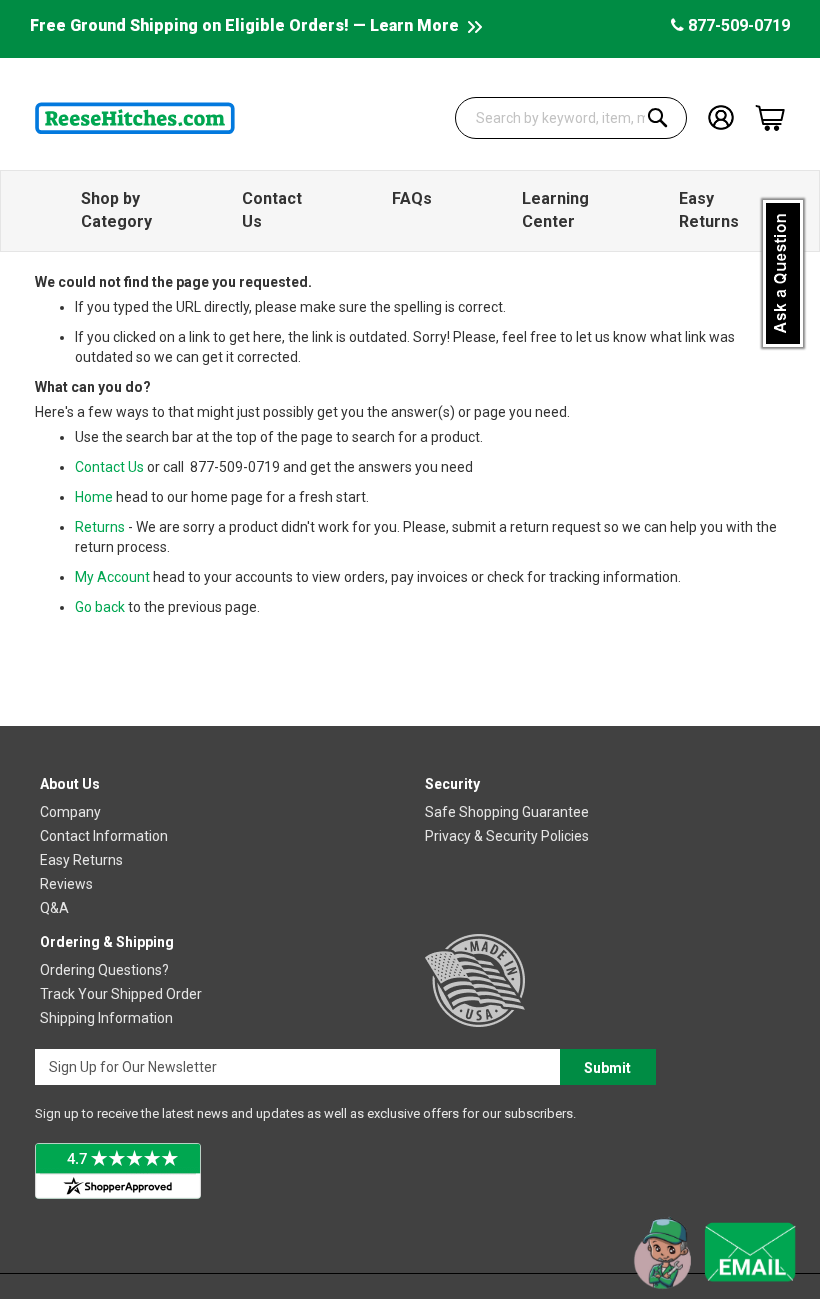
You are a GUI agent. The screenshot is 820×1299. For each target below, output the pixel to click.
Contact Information (104, 836)
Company (70, 812)
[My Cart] (770, 118)
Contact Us (109, 467)
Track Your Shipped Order (121, 994)
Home (94, 497)
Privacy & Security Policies (507, 836)
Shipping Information (106, 1018)
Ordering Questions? (104, 970)
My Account (112, 577)
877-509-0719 (737, 25)
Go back (100, 607)
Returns (100, 527)
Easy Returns (81, 860)
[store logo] (135, 118)
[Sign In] (721, 116)
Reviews (66, 884)
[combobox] (571, 118)
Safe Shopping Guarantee (507, 812)
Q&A (54, 908)
